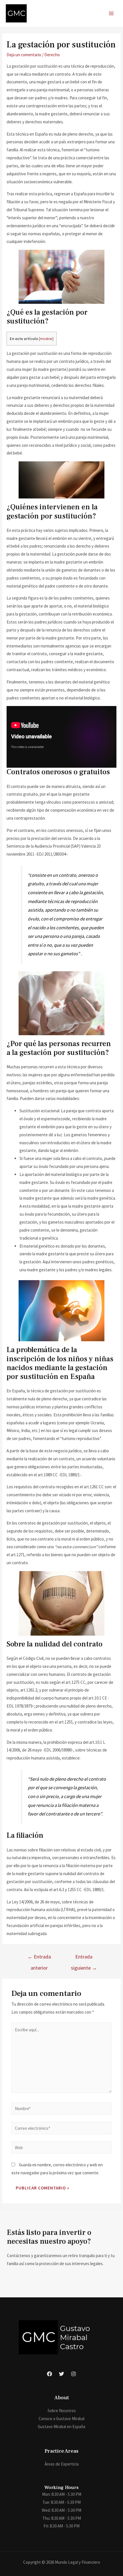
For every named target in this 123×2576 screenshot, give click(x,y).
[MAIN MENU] (111, 14)
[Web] (61, 2148)
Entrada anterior (39, 1958)
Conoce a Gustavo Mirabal (61, 2419)
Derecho (52, 55)
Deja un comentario (24, 55)
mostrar (46, 339)
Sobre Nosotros (62, 2411)
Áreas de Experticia (62, 2464)
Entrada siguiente (84, 1958)
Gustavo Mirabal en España (61, 2427)
